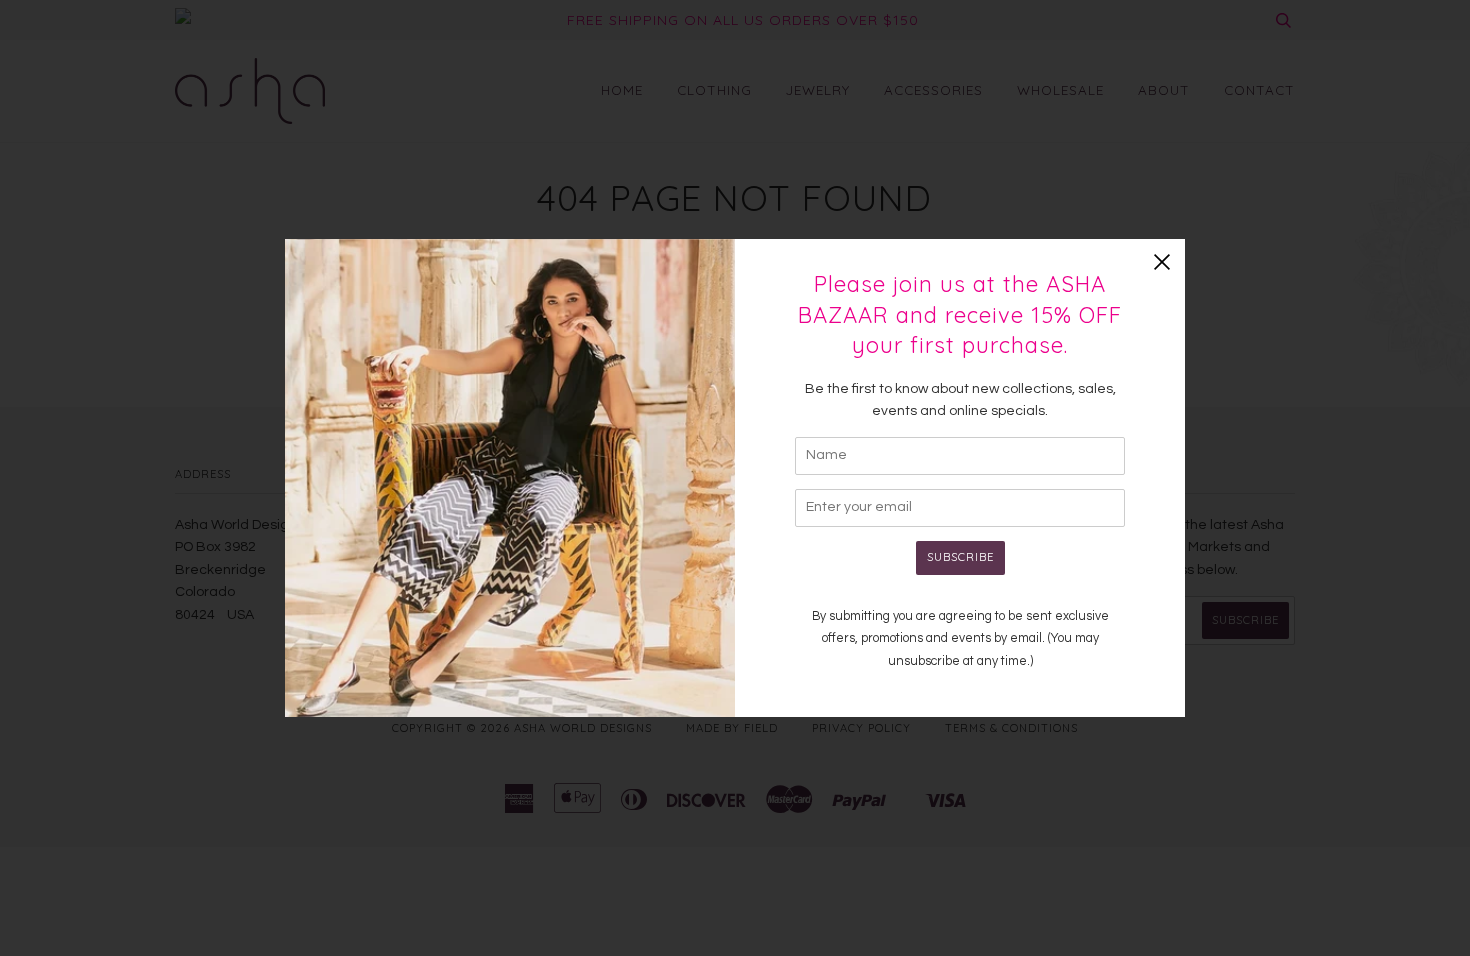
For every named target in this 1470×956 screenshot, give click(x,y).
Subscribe (960, 557)
